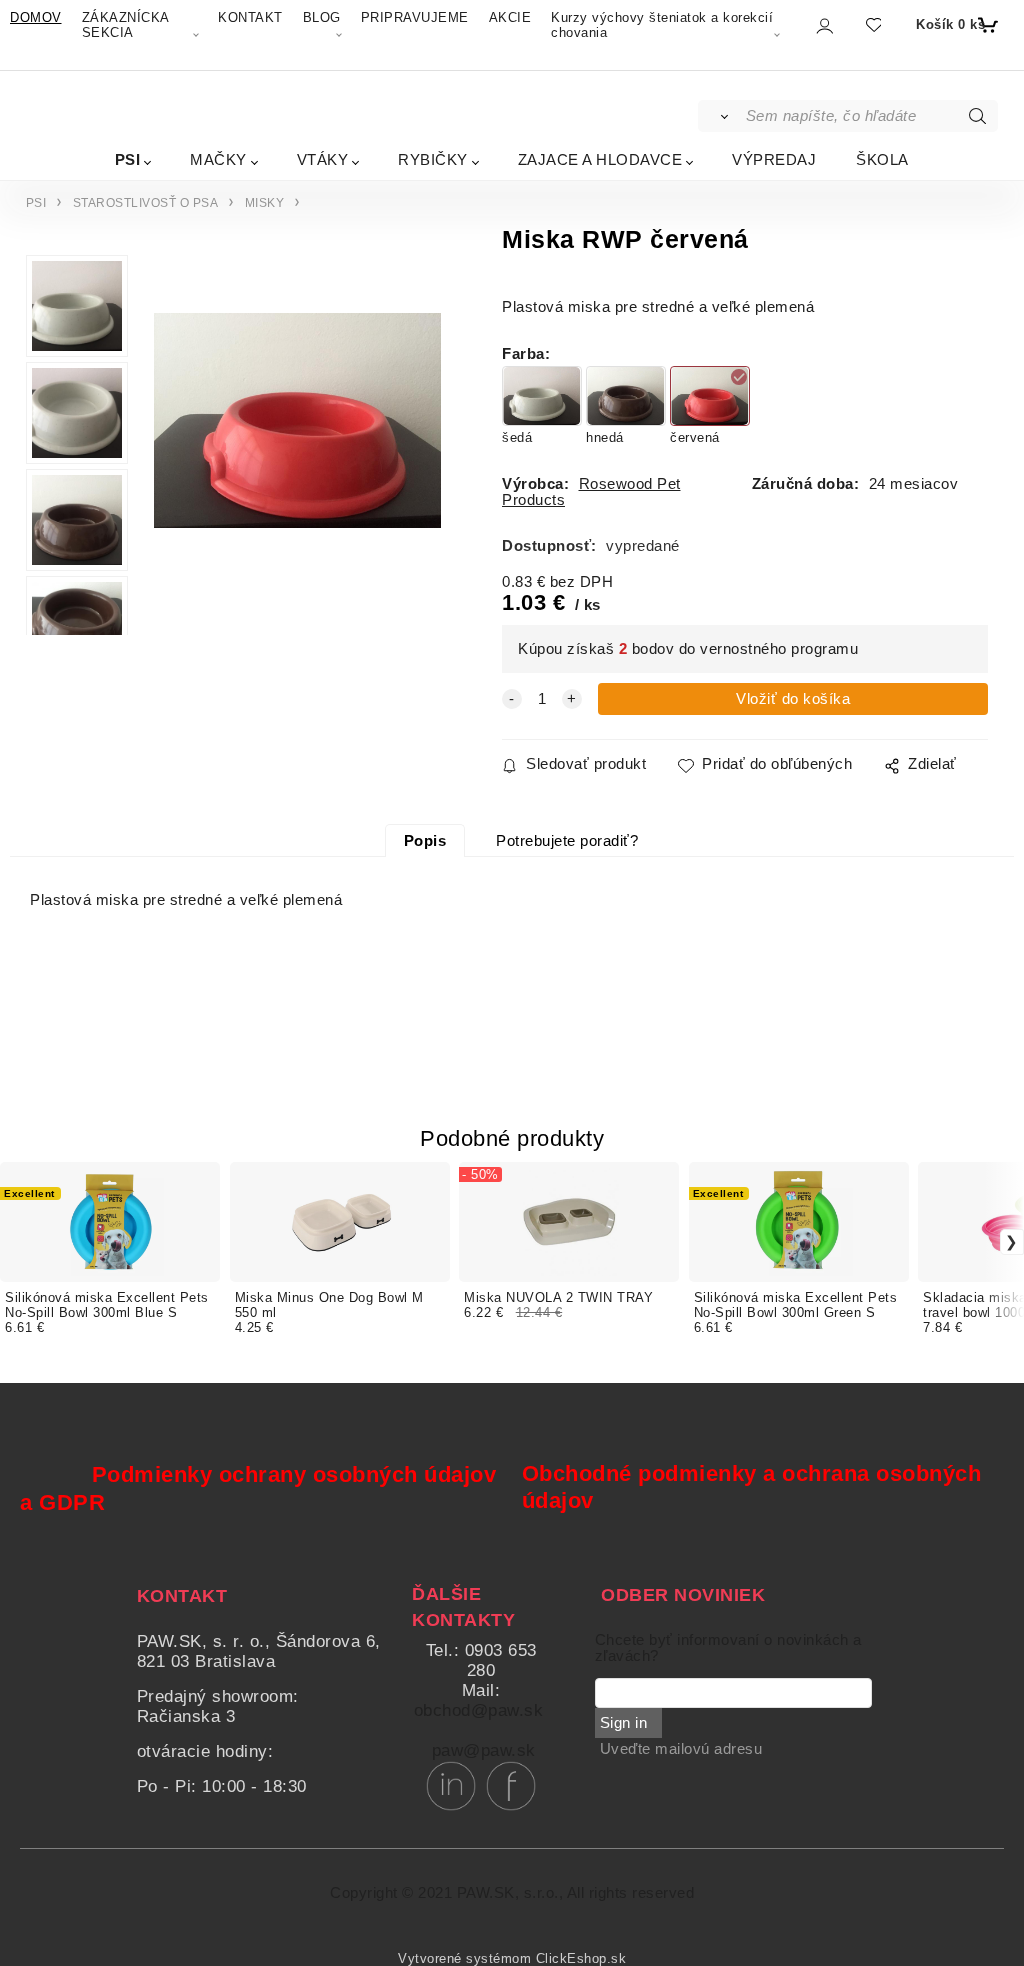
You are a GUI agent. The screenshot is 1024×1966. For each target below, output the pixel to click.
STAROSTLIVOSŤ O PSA (146, 203)
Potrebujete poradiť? (567, 841)
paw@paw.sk (484, 1750)
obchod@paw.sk (479, 1710)
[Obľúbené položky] (872, 25)
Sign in (624, 1723)
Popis (425, 841)
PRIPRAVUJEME (415, 17)
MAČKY (218, 159)
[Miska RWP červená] (295, 453)
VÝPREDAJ (774, 159)
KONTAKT (250, 17)
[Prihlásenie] (823, 26)
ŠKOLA (882, 159)
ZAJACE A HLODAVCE (600, 159)
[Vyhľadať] (720, 116)
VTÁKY (323, 159)
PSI (128, 159)
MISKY (265, 203)
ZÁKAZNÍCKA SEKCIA (125, 25)
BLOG (322, 17)
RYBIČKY (433, 159)
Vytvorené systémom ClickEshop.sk (512, 1959)
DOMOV (36, 17)
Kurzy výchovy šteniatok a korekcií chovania (662, 25)
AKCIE (510, 17)
